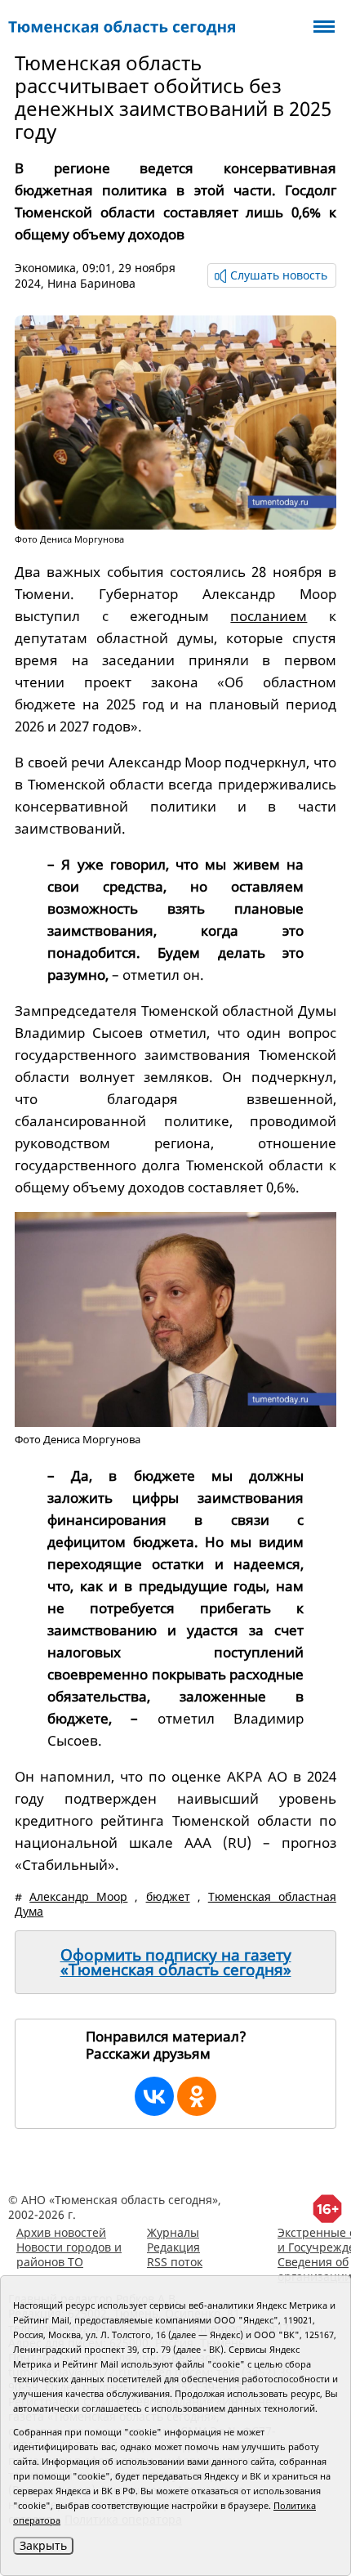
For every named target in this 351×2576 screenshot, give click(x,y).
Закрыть (43, 2545)
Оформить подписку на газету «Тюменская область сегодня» (176, 1962)
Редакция (173, 2247)
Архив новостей (61, 2232)
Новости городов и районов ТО (69, 2254)
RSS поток (175, 2262)
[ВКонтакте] (154, 2096)
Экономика (45, 268)
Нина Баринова (91, 283)
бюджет (168, 1896)
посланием (269, 616)
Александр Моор (78, 1896)
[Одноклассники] (197, 2096)
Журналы (173, 2232)
